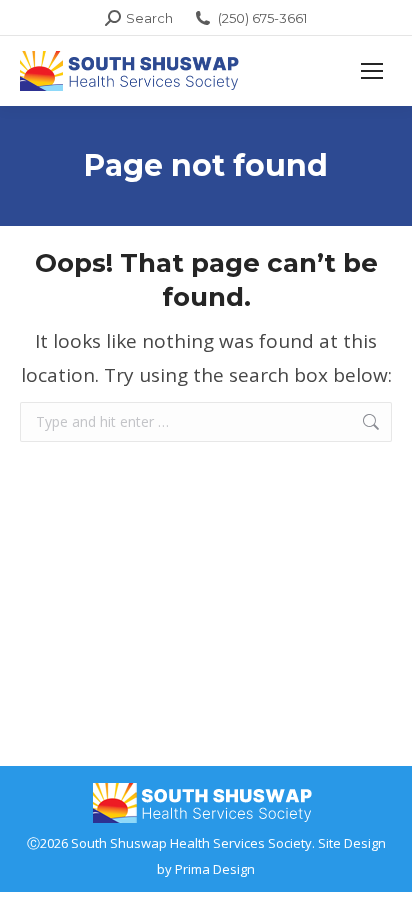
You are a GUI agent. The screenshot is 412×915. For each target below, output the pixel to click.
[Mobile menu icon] (372, 71)
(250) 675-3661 (262, 18)
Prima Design (215, 869)
